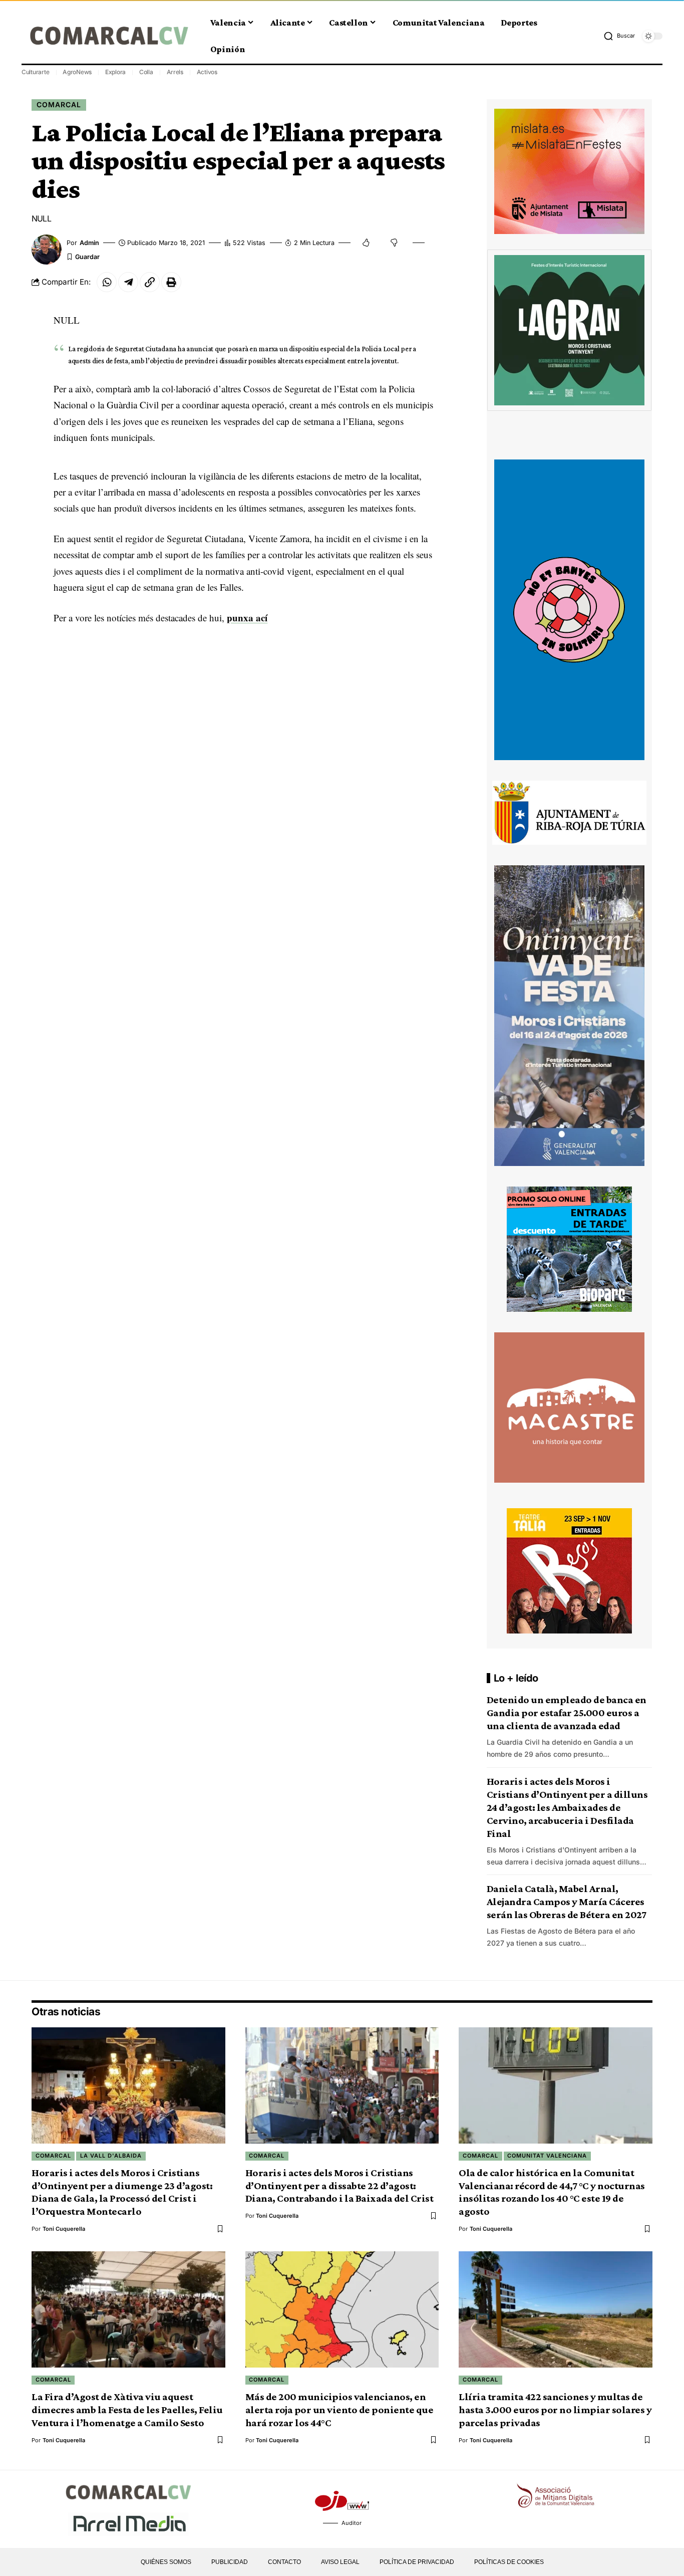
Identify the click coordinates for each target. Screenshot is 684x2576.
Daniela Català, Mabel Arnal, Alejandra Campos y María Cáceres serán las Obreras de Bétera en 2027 (567, 1902)
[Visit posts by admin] (47, 250)
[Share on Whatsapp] (107, 282)
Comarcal (59, 104)
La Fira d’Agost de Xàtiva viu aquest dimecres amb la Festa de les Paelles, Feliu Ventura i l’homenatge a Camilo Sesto (127, 2410)
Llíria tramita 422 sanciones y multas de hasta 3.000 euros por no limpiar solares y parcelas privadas (555, 2410)
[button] (619, 36)
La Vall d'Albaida (111, 2156)
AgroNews (77, 72)
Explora (115, 72)
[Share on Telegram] (128, 282)
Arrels (175, 72)
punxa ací (247, 618)
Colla (146, 72)
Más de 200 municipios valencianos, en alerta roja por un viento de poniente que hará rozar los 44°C (339, 2410)
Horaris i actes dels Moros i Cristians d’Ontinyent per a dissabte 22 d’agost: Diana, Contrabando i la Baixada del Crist (339, 2186)
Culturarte (36, 72)
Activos (207, 72)
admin (89, 243)
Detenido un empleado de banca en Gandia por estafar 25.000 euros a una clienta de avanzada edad (567, 1713)
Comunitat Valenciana (547, 2156)
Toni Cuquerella (64, 2229)
